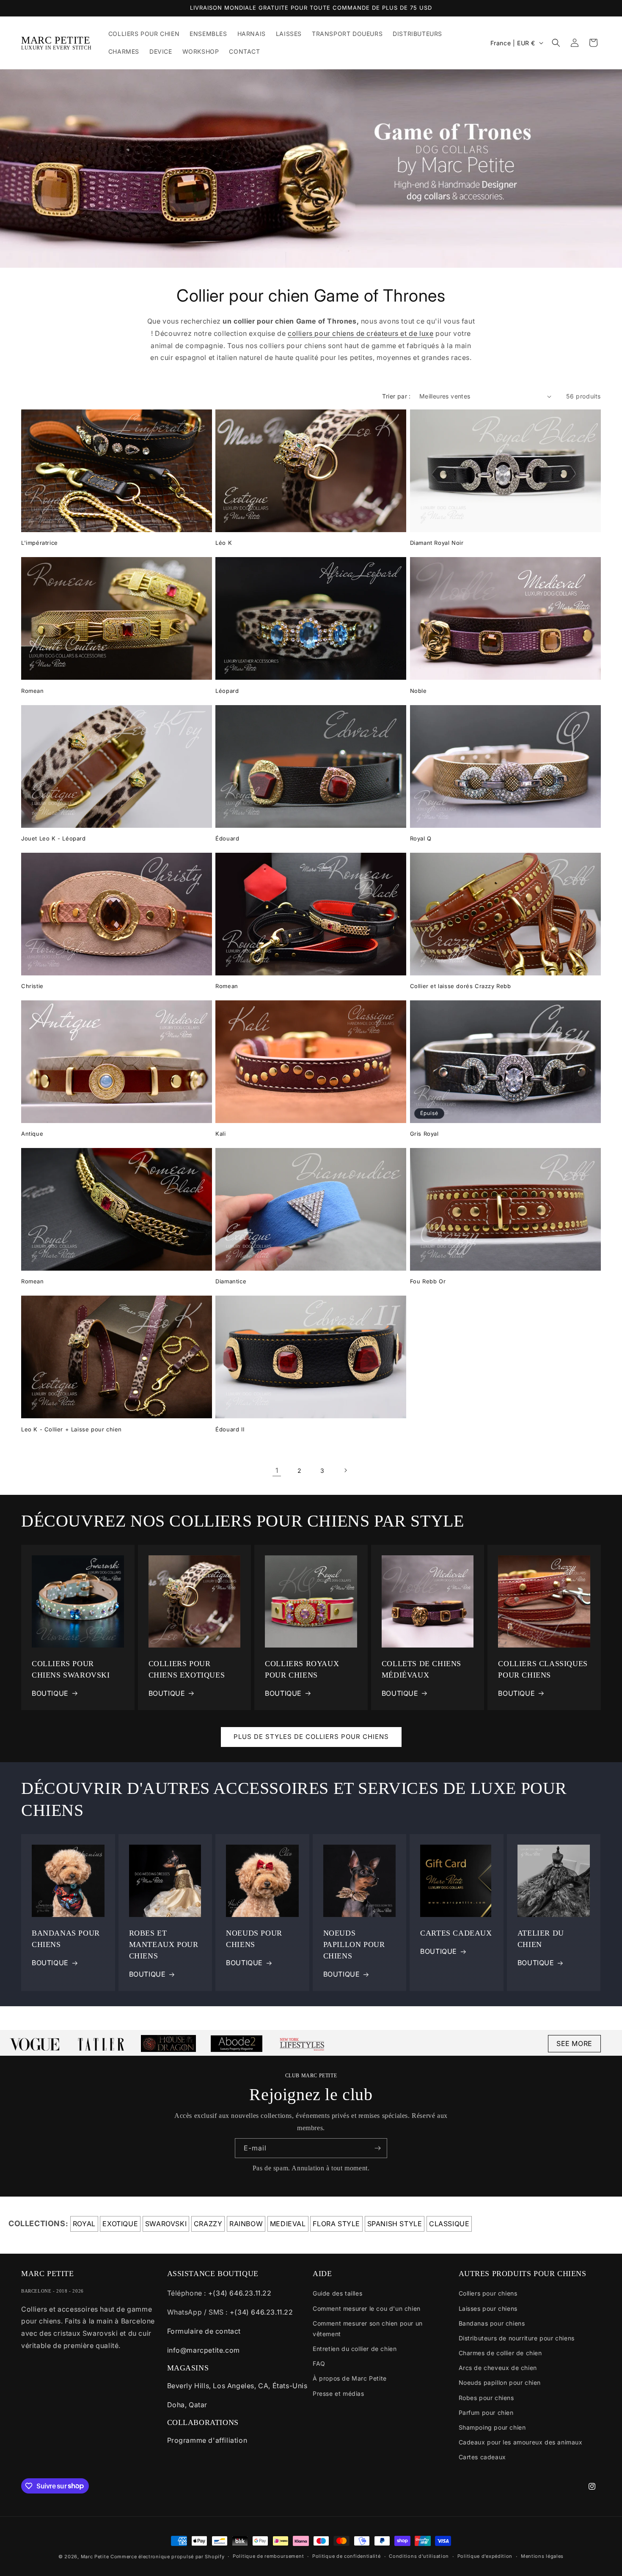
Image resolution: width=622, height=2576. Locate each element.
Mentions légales (542, 2556)
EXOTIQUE (120, 2224)
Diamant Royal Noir (437, 543)
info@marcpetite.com (204, 2350)
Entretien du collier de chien (355, 2349)
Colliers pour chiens (488, 2293)
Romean (33, 691)
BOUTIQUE (50, 1693)
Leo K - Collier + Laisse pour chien (72, 1429)
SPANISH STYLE (395, 2224)
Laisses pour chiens (488, 2308)
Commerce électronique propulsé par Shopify (167, 2557)
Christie (32, 986)
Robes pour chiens (486, 2398)
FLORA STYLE (336, 2224)
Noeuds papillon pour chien (500, 2382)
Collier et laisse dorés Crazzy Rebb (461, 986)
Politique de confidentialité (347, 2556)
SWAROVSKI (166, 2224)
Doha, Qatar (187, 2405)
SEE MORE (574, 2043)
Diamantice (231, 1281)
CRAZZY (208, 2224)
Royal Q (421, 838)
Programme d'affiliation (207, 2440)
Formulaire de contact (204, 2331)
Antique (32, 1134)
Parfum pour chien (486, 2413)
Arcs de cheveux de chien (498, 2368)
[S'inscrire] (377, 2148)
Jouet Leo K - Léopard (54, 838)
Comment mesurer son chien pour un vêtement (368, 2329)
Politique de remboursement (268, 2556)
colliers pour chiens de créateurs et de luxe (361, 333)
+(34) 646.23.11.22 (240, 2293)
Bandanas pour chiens (492, 2323)
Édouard (227, 838)
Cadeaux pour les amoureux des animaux (521, 2442)
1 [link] (277, 1470)
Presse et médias (339, 2393)
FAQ (319, 2363)
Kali (220, 1134)
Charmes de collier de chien (500, 2353)
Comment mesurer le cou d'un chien (367, 2308)
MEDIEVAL (288, 2224)
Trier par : (396, 396)
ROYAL (84, 2224)
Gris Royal (424, 1134)
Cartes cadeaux (482, 2457)
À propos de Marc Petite (350, 2378)
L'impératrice (40, 543)
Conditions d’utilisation (419, 2556)
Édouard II (230, 1429)
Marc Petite (95, 2557)
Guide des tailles (337, 2293)
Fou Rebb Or (428, 1281)
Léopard (227, 691)
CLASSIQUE (449, 2224)
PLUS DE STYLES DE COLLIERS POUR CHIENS (311, 1737)
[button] (556, 43)
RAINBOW (246, 2224)
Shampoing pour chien (492, 2427)
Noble (418, 691)
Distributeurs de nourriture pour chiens (517, 2338)
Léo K (224, 543)
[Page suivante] (345, 1470)
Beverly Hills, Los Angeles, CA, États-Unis (237, 2386)
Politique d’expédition (485, 2556)
